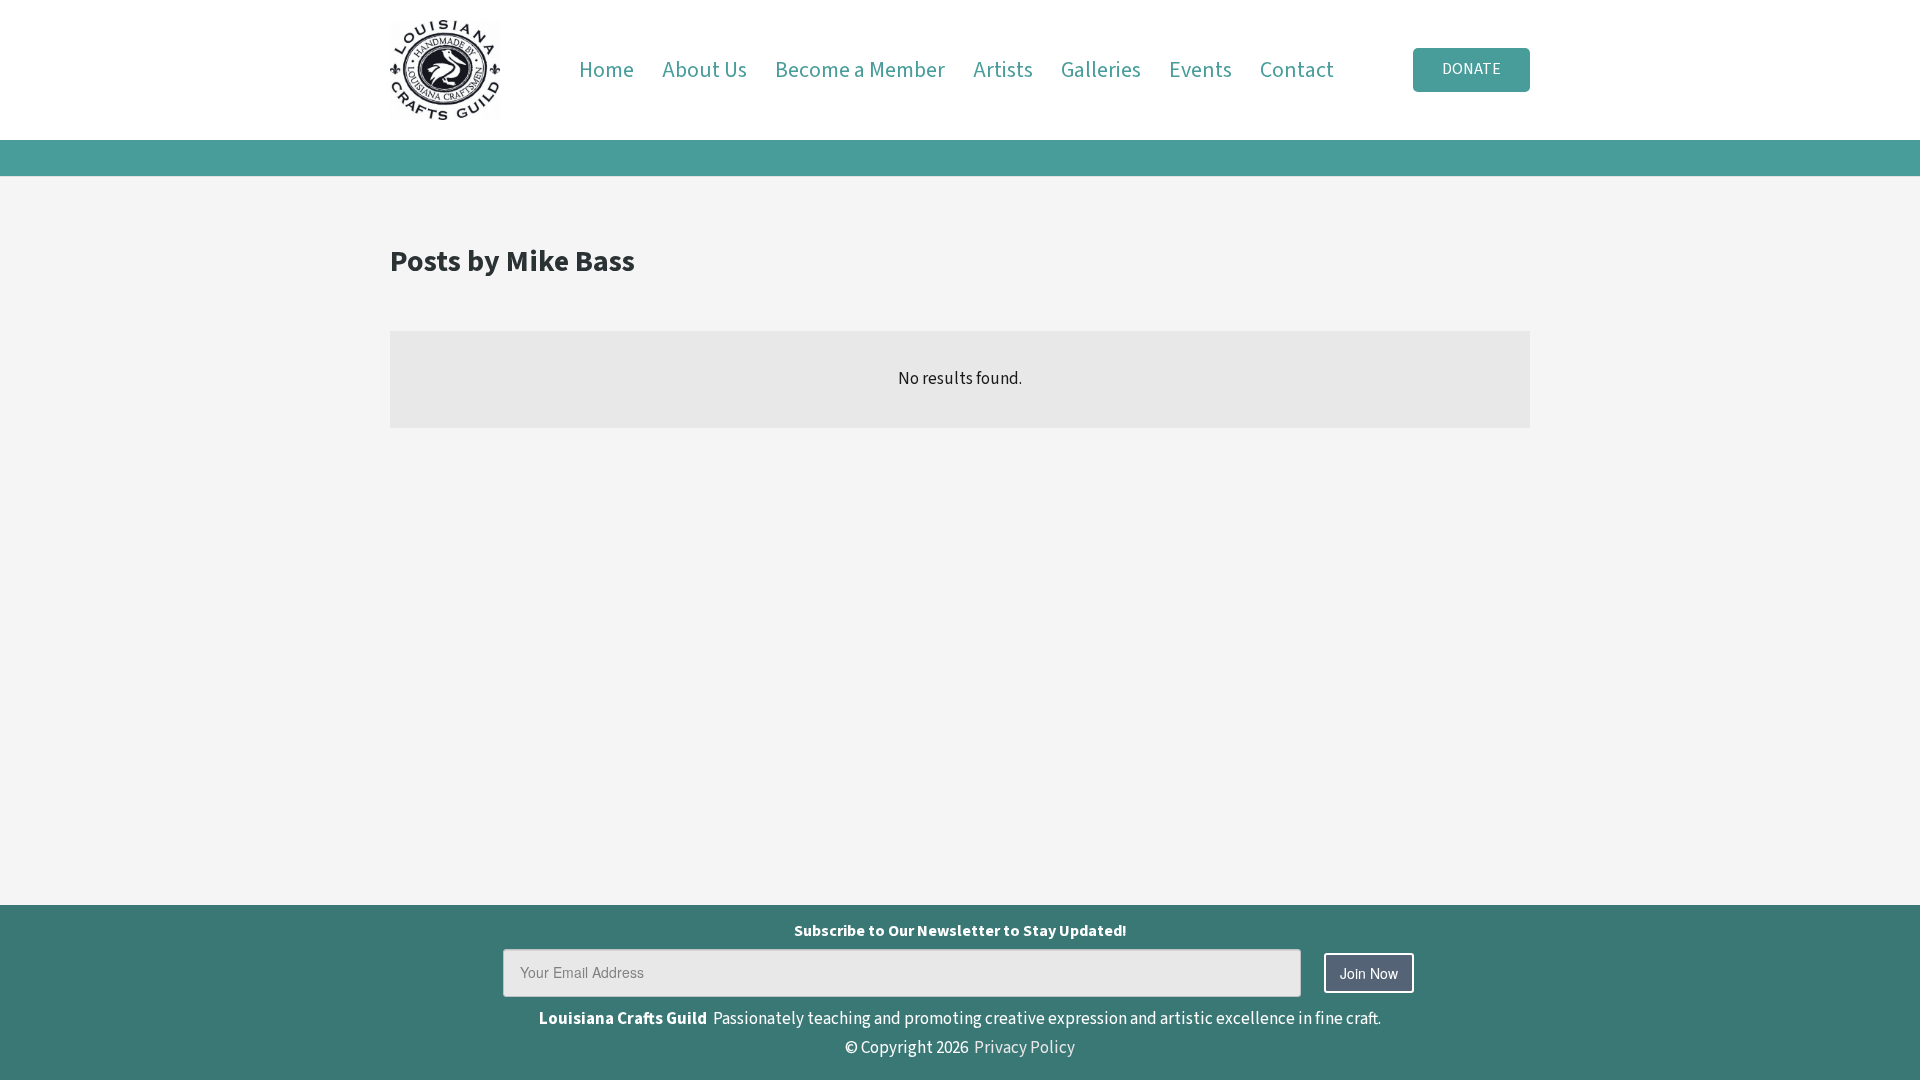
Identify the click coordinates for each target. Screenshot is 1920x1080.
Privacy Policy (1024, 1048)
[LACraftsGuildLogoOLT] (445, 70)
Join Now (1369, 973)
